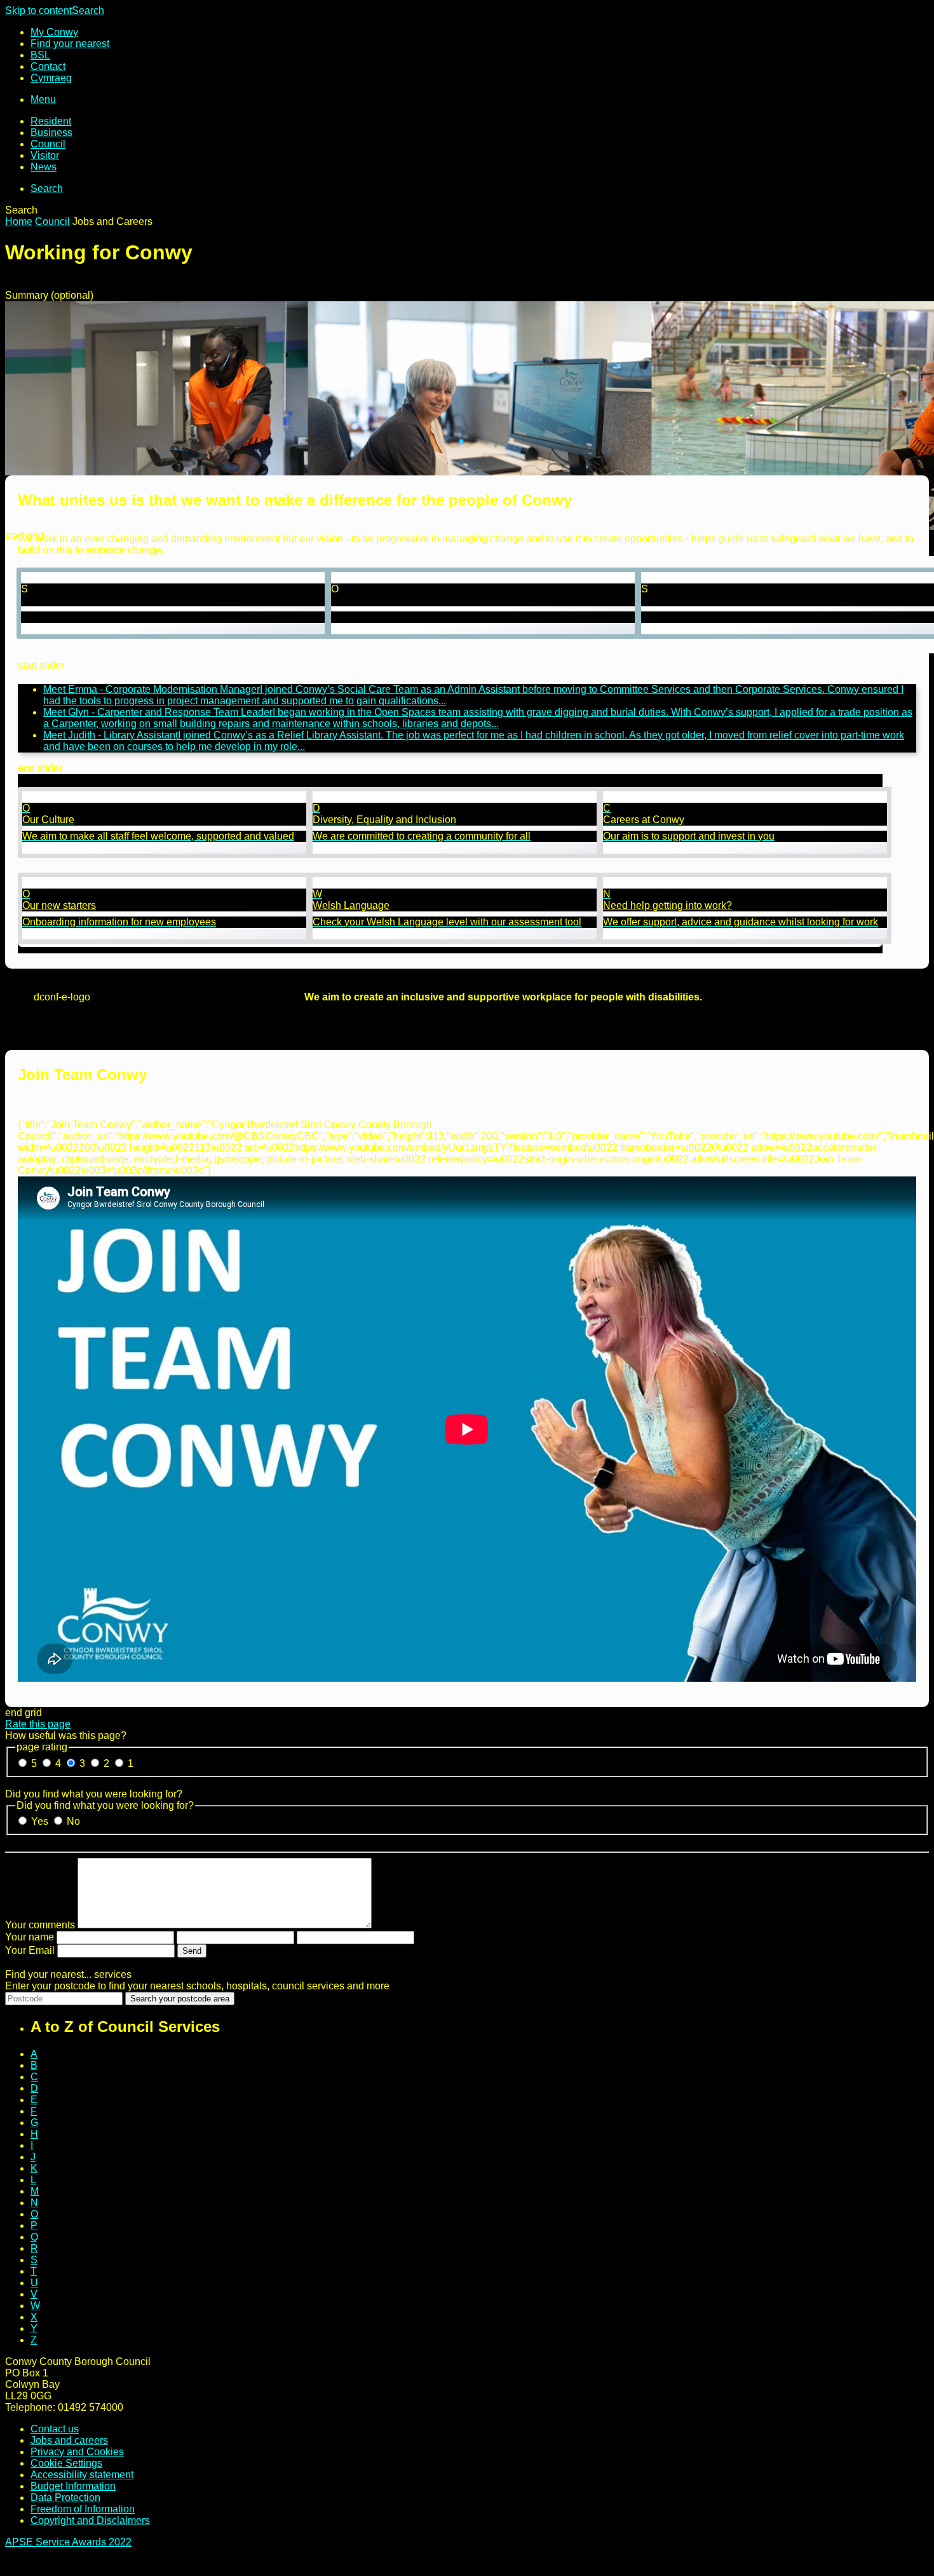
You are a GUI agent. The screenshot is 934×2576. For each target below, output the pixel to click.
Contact (48, 66)
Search (88, 10)
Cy (51, 78)
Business (51, 133)
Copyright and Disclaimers (90, 2520)
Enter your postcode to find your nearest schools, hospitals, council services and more (197, 1986)
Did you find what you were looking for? (94, 1794)
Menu (43, 99)
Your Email (30, 1950)
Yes (41, 1821)
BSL (40, 55)
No (73, 1821)
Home (19, 221)
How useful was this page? (66, 1735)
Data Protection (65, 2498)
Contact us (55, 2429)
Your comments (40, 1925)
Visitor (45, 155)
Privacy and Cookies (77, 2452)
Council (48, 144)
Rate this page (38, 1724)
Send (192, 1951)
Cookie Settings (66, 2463)
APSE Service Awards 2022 (68, 2542)
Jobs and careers (69, 2440)
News (44, 167)
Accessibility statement (82, 2475)
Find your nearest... (68, 1974)
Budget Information (73, 2486)
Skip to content (38, 10)
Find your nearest (70, 44)
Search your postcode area (180, 1999)
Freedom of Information (83, 2509)
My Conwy (54, 32)
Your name (30, 1937)
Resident (51, 121)
